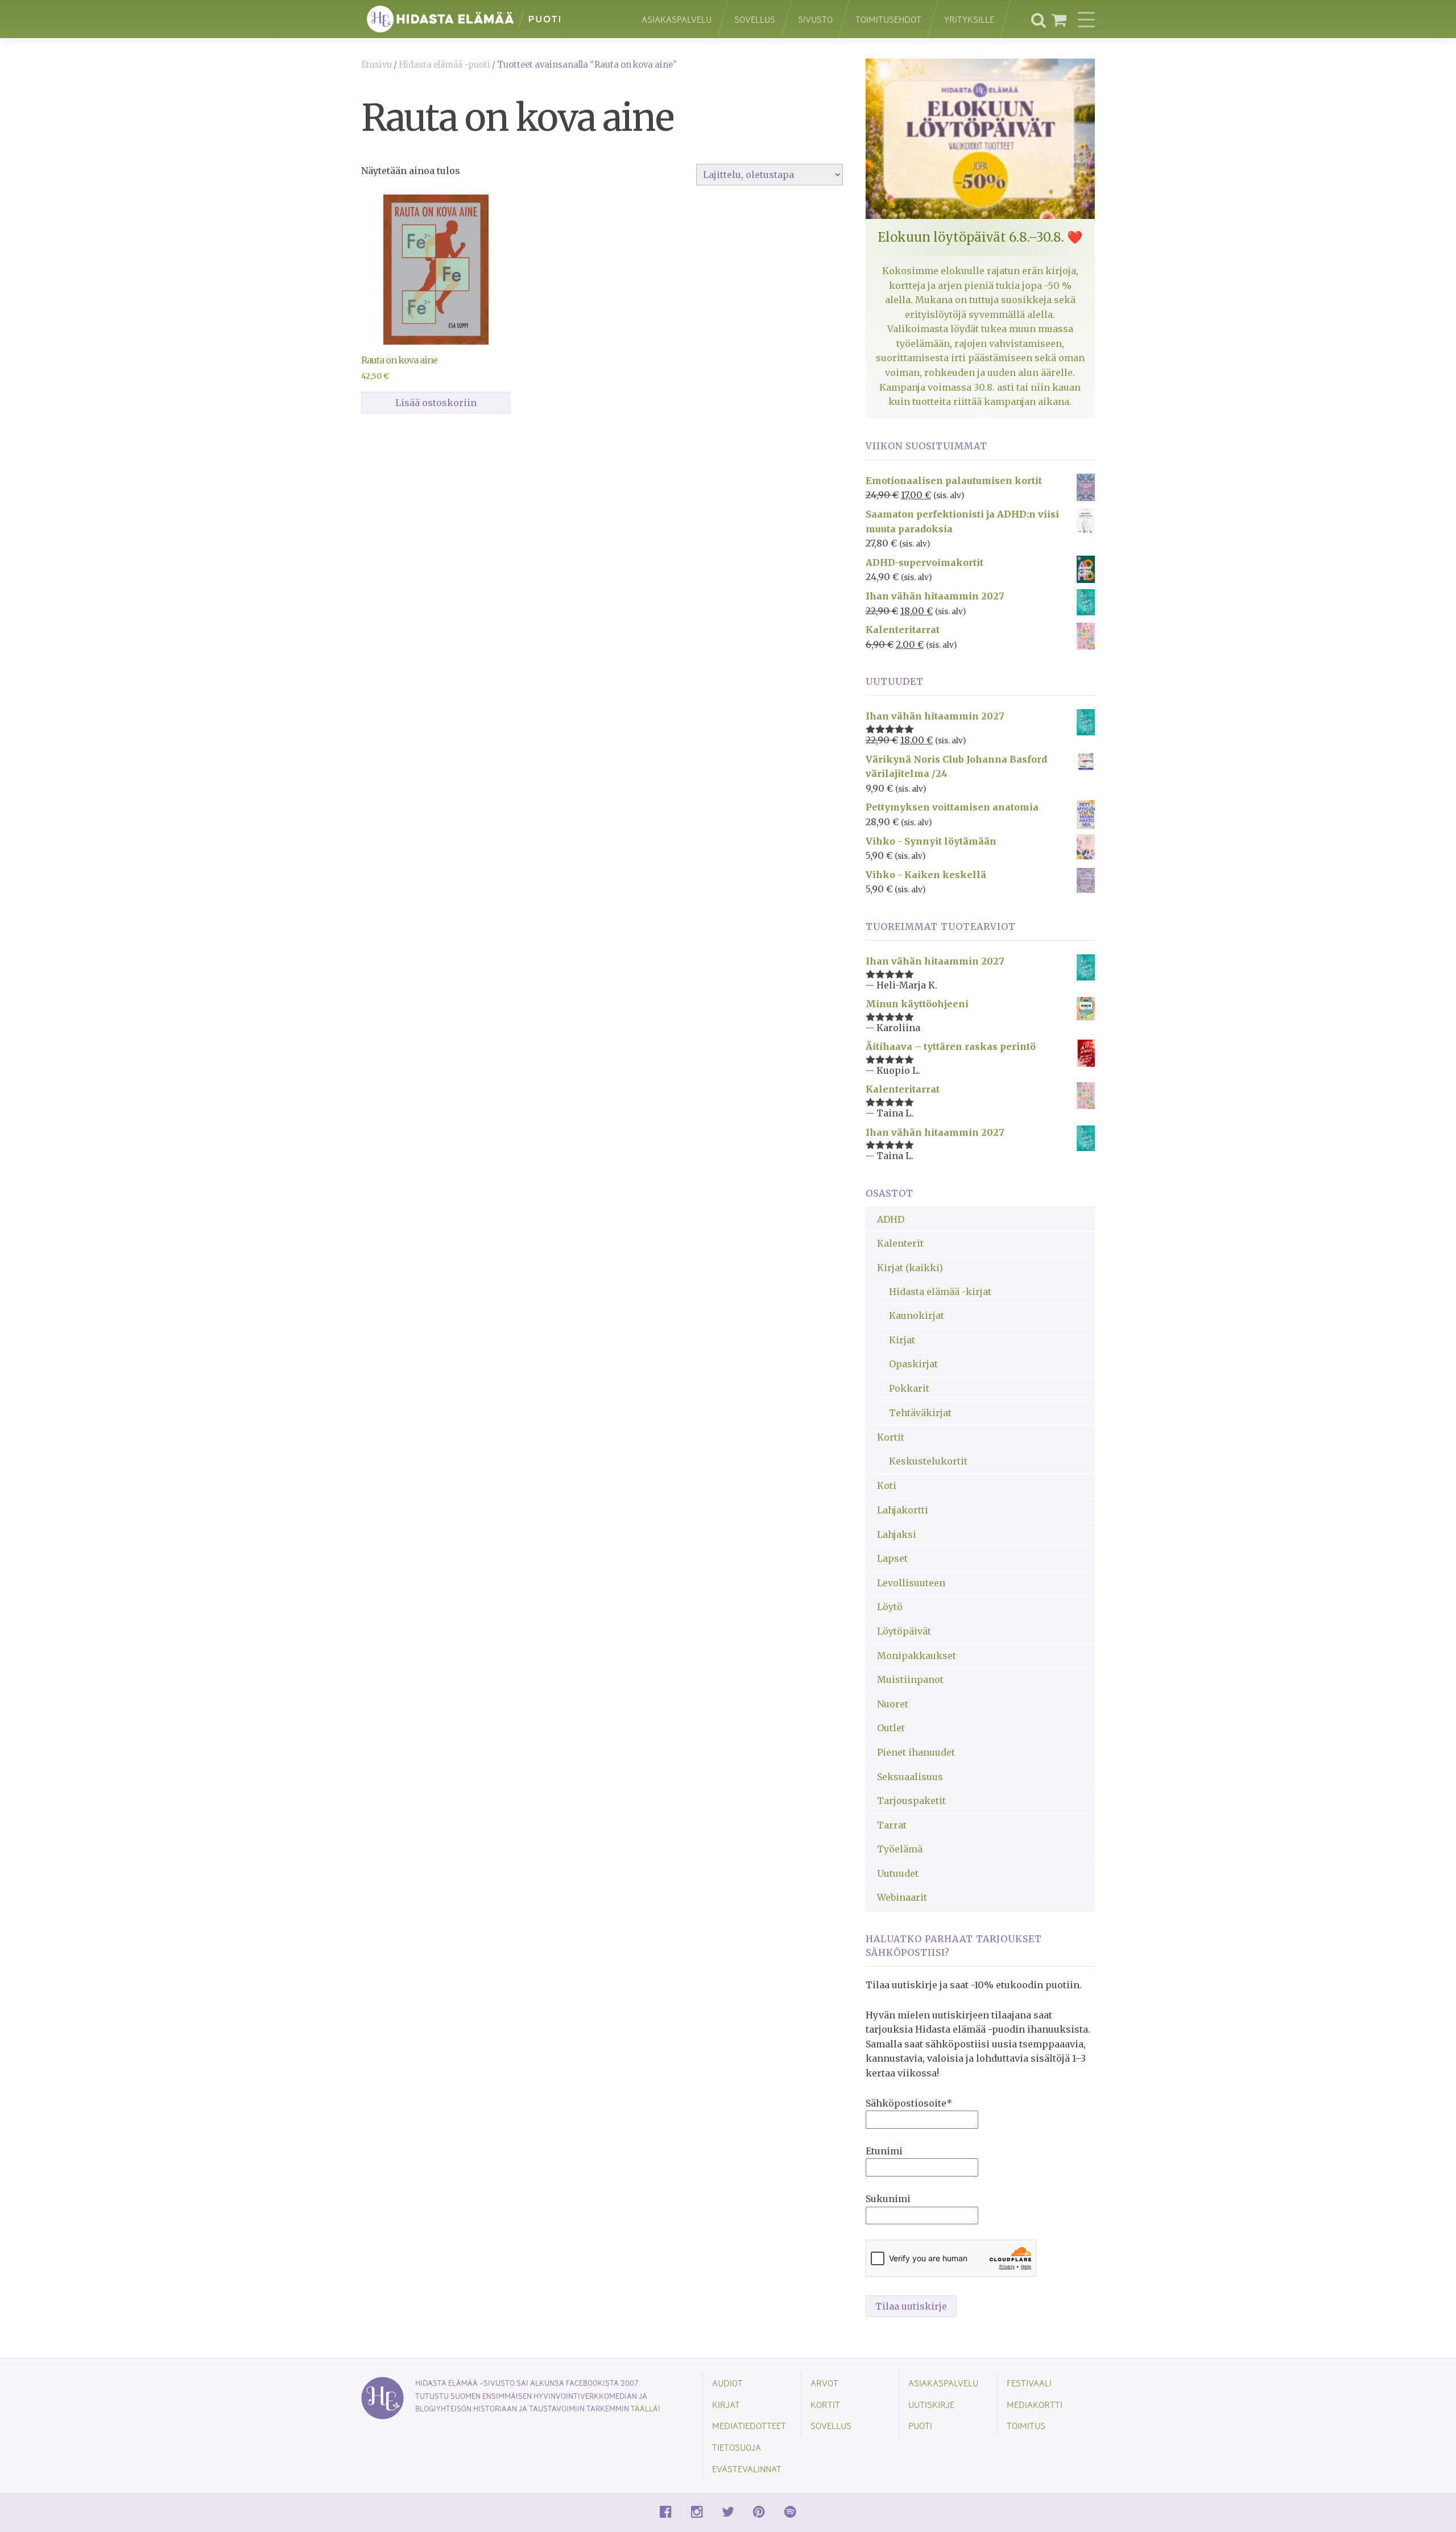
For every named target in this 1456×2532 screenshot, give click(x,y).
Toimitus (1026, 2425)
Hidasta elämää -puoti (444, 65)
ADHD (891, 1219)
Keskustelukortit (928, 1461)
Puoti (920, 2425)
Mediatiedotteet (749, 2425)
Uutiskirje (931, 2404)
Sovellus (755, 19)
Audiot (727, 2383)
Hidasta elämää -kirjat (940, 1292)
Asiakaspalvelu (677, 19)
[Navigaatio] (1086, 19)
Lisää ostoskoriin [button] (436, 403)
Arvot (824, 2383)
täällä (644, 2408)
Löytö (890, 1607)
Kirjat (902, 1340)
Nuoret (893, 1704)
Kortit (891, 1437)
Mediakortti (1035, 2404)
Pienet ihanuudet (916, 1752)
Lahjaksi (897, 1534)
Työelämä (900, 1849)
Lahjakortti (903, 1510)
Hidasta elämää (489, 19)
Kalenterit (900, 1243)
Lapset (892, 1558)
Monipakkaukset (917, 1656)
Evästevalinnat (747, 2469)
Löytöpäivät (904, 1631)
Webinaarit (902, 1897)
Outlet (891, 1728)
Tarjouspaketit (911, 1801)
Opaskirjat (913, 1364)
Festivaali (1029, 2383)
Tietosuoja (737, 2447)
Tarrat (892, 1825)
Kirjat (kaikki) (910, 1268)
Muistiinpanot (910, 1679)
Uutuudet (898, 1873)
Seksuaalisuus (910, 1777)
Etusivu (377, 65)
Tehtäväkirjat (920, 1413)
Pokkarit (909, 1388)
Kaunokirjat (917, 1315)
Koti (887, 1486)
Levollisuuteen (911, 1583)
